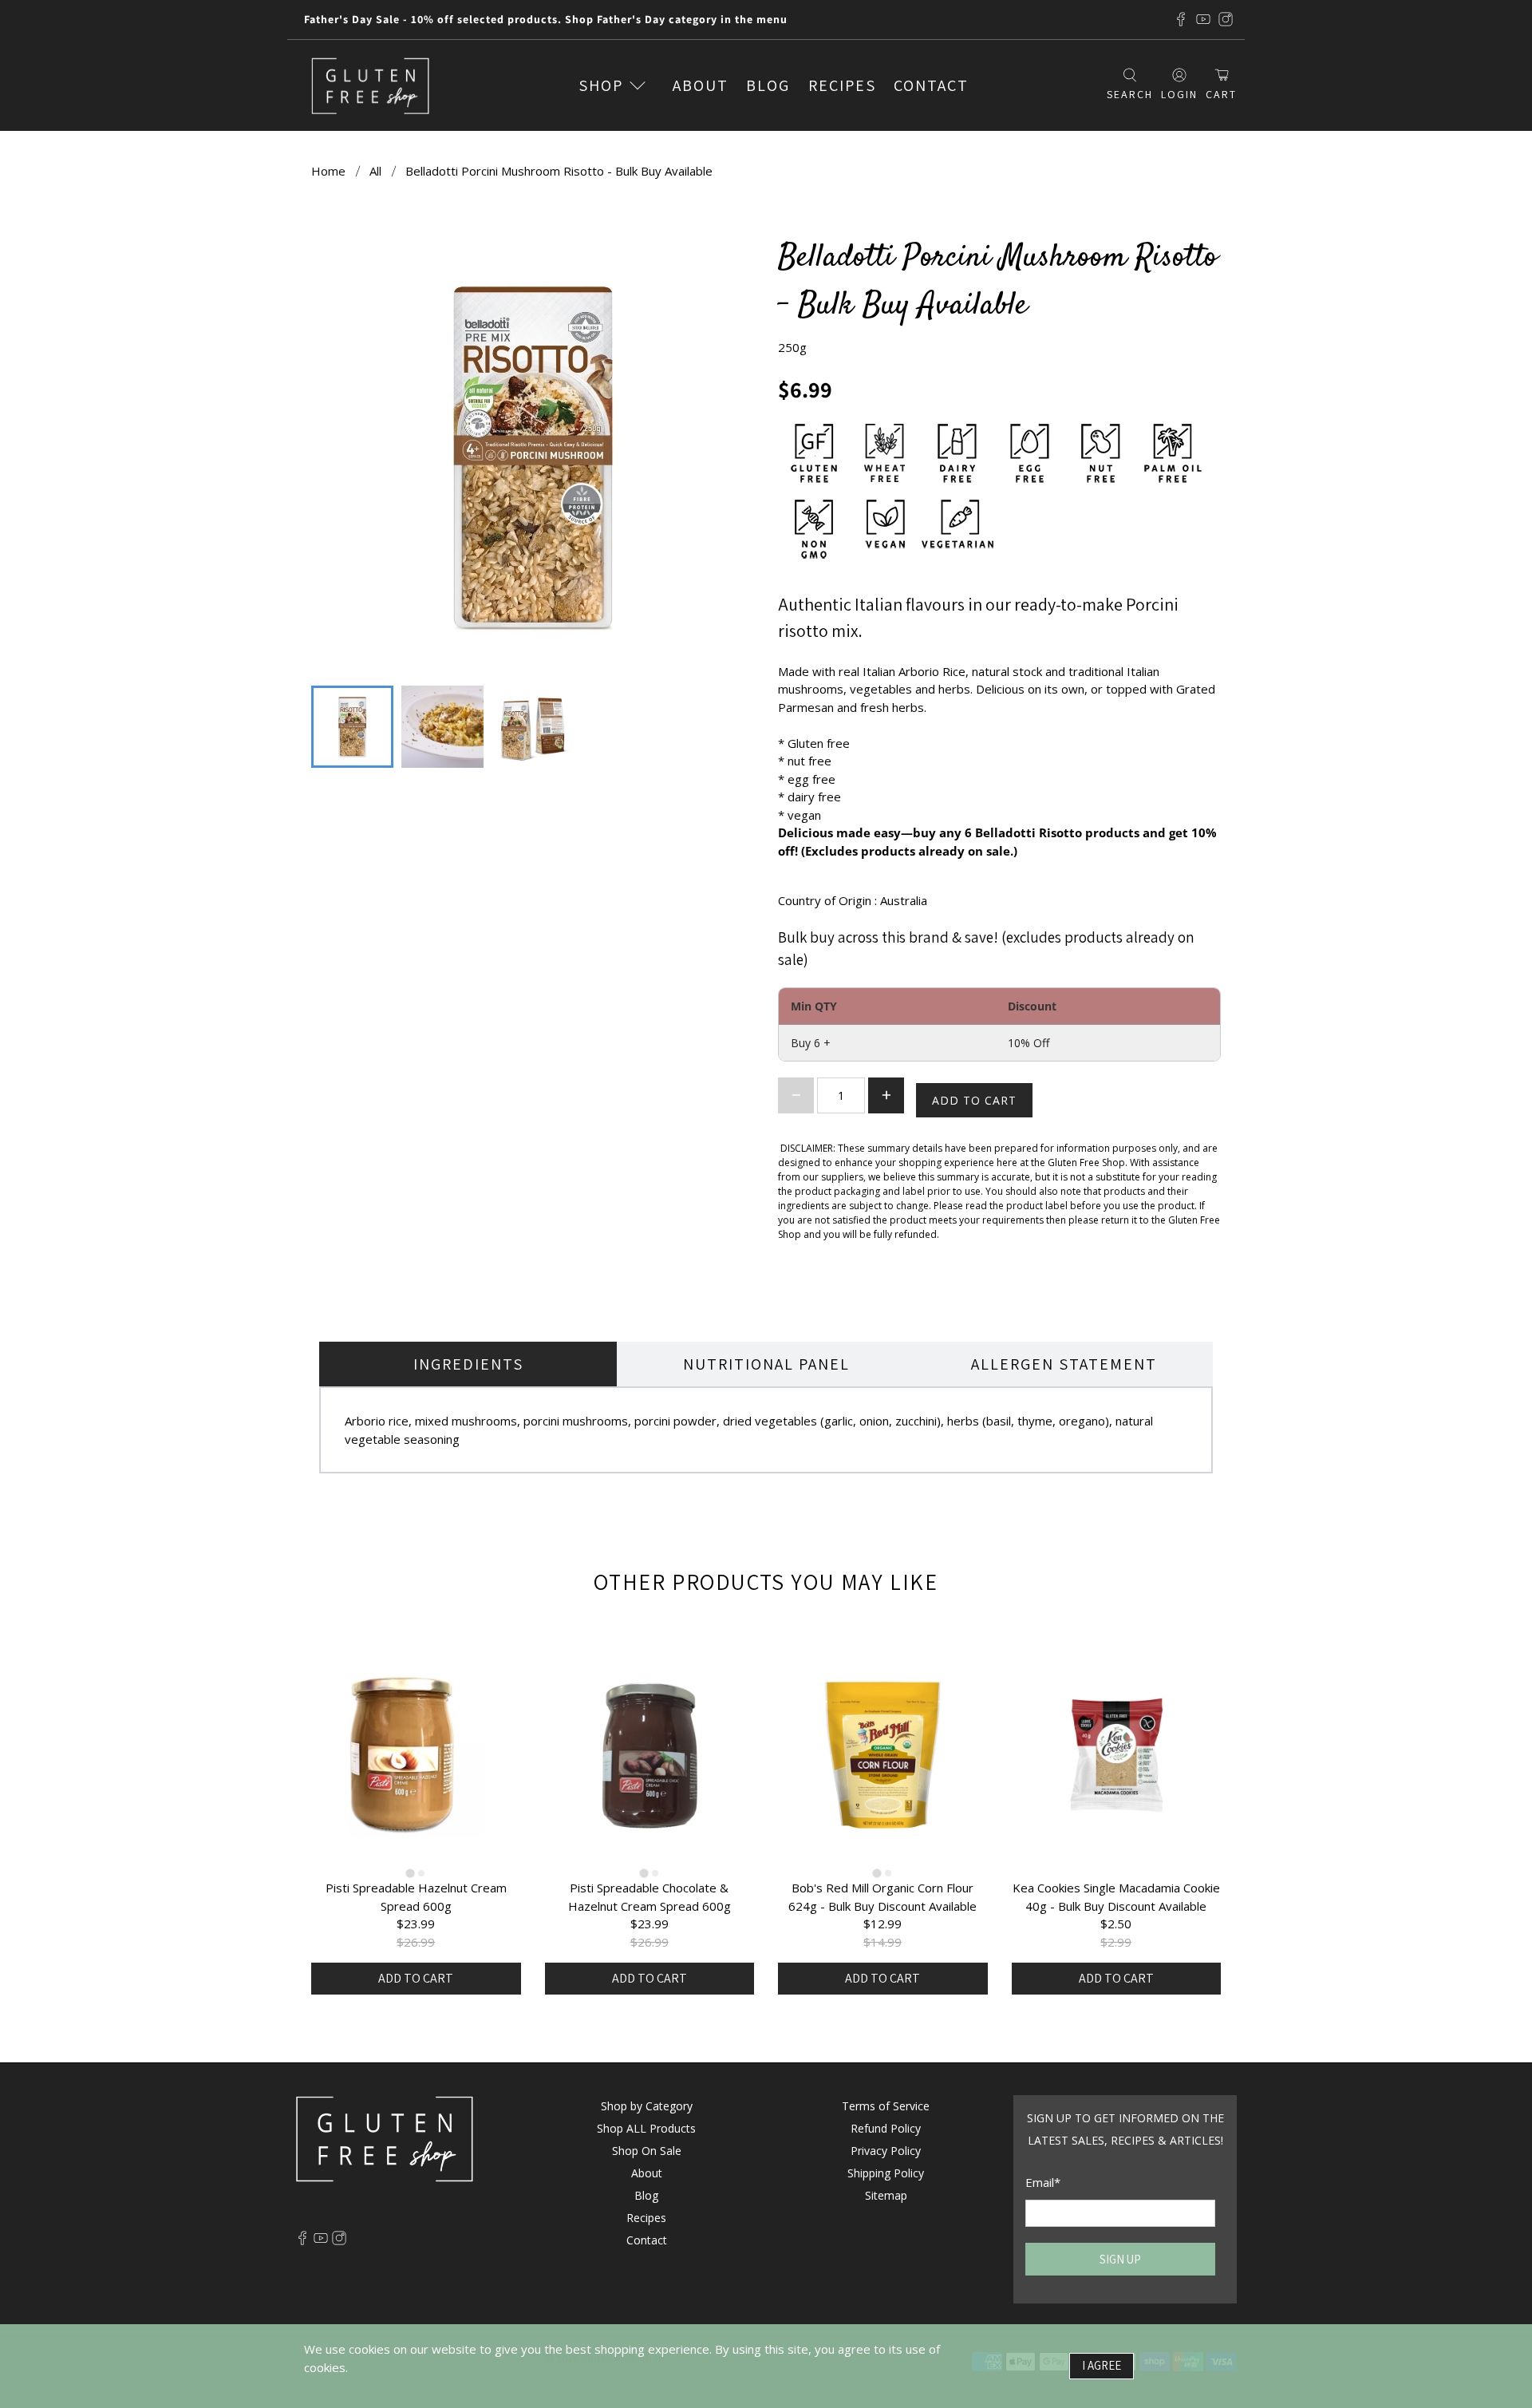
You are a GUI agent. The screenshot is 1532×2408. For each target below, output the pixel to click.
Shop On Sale (647, 2151)
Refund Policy (886, 2128)
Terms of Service (886, 2106)
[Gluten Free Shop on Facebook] (1181, 19)
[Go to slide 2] (421, 1873)
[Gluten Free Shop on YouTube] (1203, 19)
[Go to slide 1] (411, 1874)
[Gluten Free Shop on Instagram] (1226, 19)
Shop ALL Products (646, 2128)
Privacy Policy (886, 2151)
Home (328, 171)
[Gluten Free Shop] (370, 86)
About (701, 85)
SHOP (601, 85)
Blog (768, 85)
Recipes (842, 85)
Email (1043, 2182)
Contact (931, 85)
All (375, 171)
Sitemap (886, 2195)
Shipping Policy (886, 2173)
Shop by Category (647, 2106)
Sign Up (1120, 2259)
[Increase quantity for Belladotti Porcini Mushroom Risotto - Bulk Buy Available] (886, 1095)
